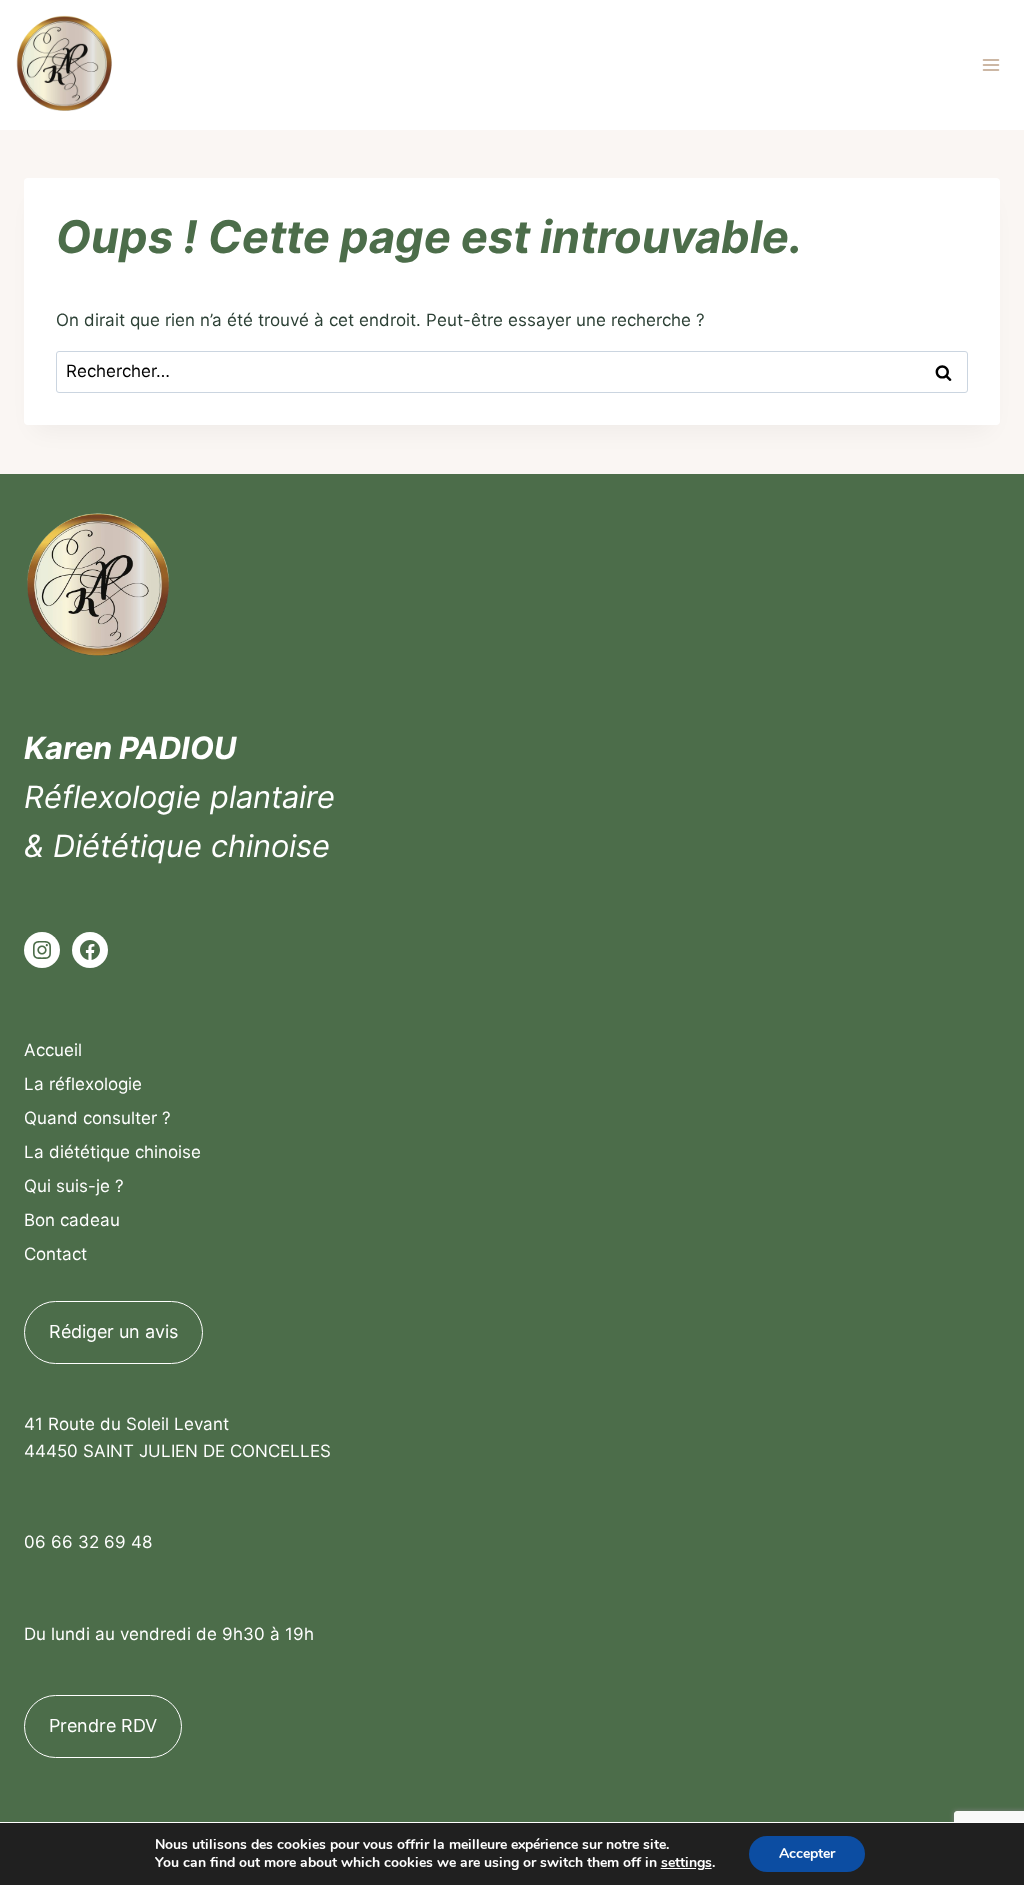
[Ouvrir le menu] (990, 64)
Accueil (53, 1050)
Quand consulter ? (97, 1118)
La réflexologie (83, 1084)
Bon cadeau (72, 1220)
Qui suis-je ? (74, 1186)
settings (686, 1863)
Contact (55, 1254)
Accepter (807, 1853)
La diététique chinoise (112, 1152)
